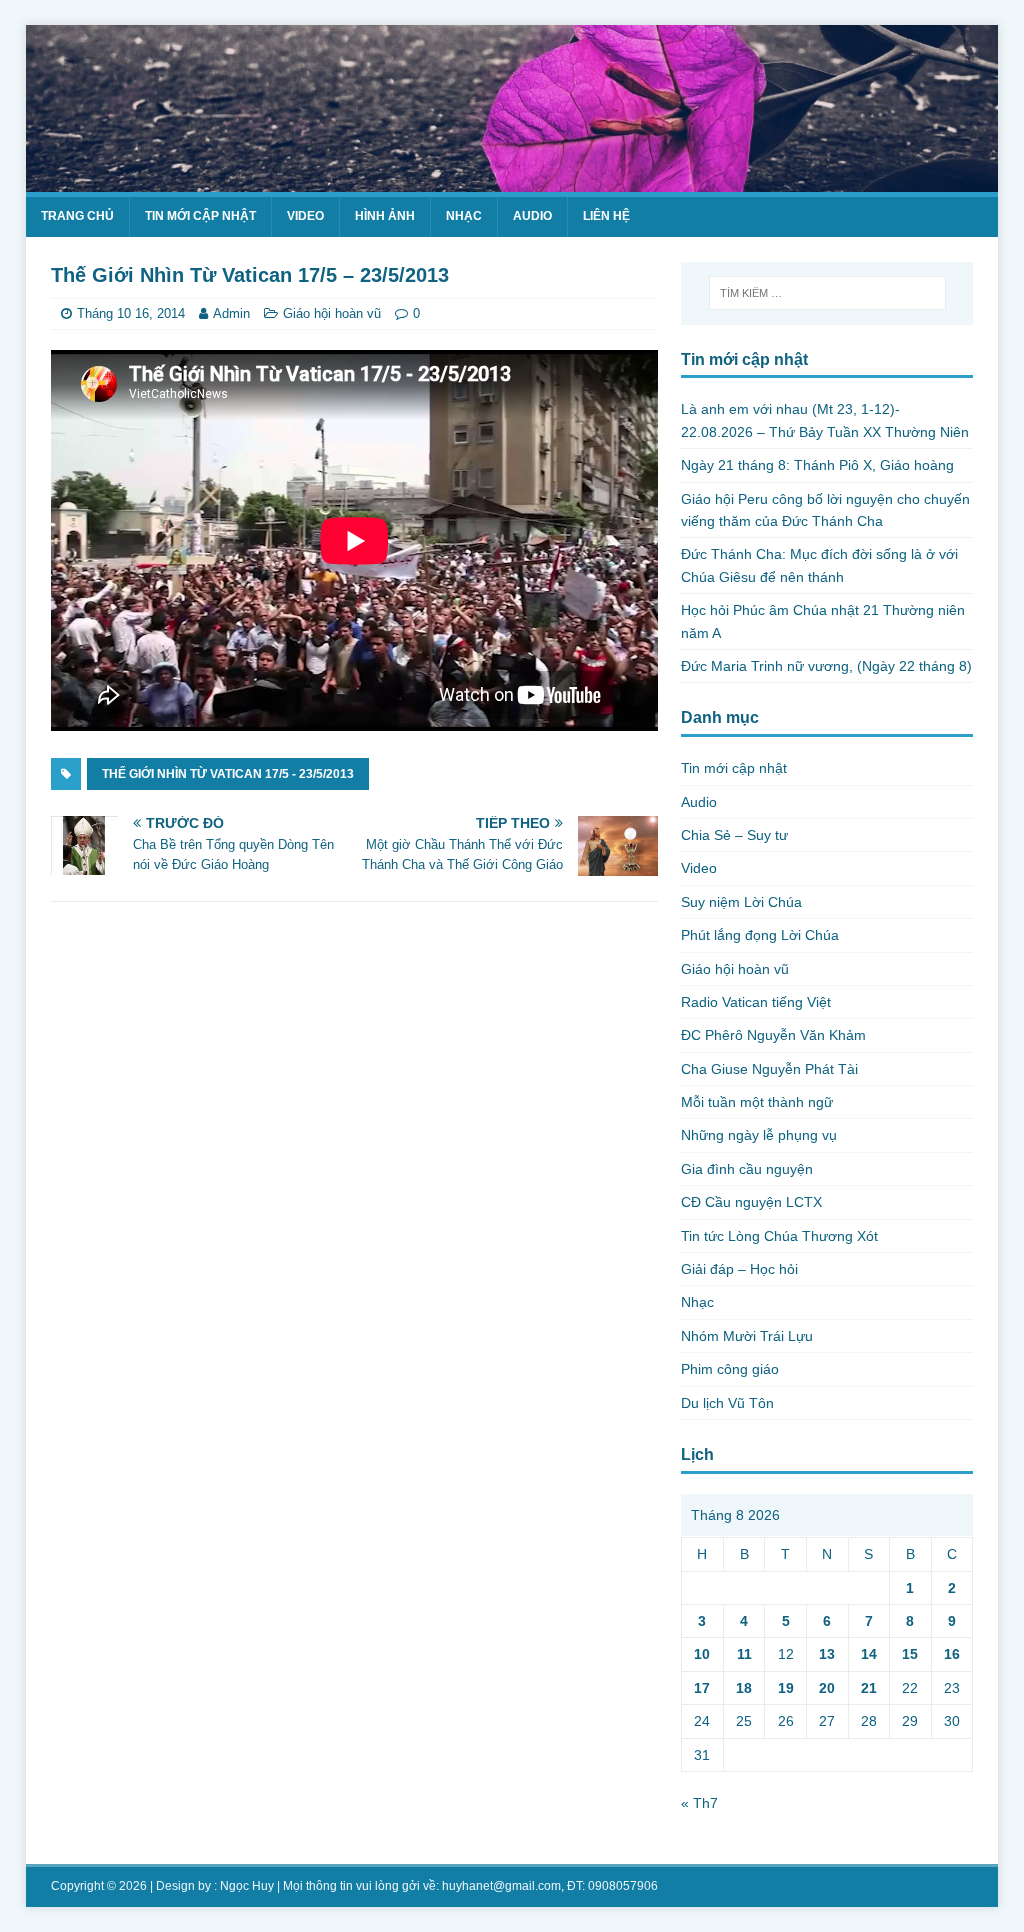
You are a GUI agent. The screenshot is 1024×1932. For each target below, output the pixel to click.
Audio (532, 216)
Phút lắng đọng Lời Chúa (760, 935)
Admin (231, 313)
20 (827, 1688)
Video (305, 216)
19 (786, 1688)
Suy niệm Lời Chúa (741, 902)
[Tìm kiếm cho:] (827, 293)
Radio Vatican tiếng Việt (756, 1002)
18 (744, 1688)
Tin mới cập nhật (200, 216)
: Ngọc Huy (244, 1886)
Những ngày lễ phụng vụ (759, 1135)
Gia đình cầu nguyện (747, 1169)
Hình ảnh (385, 216)
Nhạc (464, 216)
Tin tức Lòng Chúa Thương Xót (779, 1236)
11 (744, 1654)
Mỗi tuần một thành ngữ (757, 1102)
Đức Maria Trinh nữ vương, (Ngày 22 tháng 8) (826, 666)
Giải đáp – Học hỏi (739, 1269)
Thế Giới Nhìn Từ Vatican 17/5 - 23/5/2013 (228, 774)
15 (910, 1654)
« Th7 (699, 1803)
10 (702, 1654)
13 (827, 1654)
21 (869, 1688)
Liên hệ (606, 216)
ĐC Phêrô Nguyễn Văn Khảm (773, 1035)
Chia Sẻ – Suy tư (734, 835)
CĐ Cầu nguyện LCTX (751, 1202)
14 (869, 1654)
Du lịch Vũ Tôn (727, 1403)
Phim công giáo (730, 1369)
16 (952, 1654)
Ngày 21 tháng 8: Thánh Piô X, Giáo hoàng (817, 465)
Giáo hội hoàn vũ (332, 313)
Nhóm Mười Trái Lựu (747, 1336)
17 (702, 1688)
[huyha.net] (512, 181)
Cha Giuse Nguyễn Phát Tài (769, 1069)
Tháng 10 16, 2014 (131, 313)
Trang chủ (77, 216)
